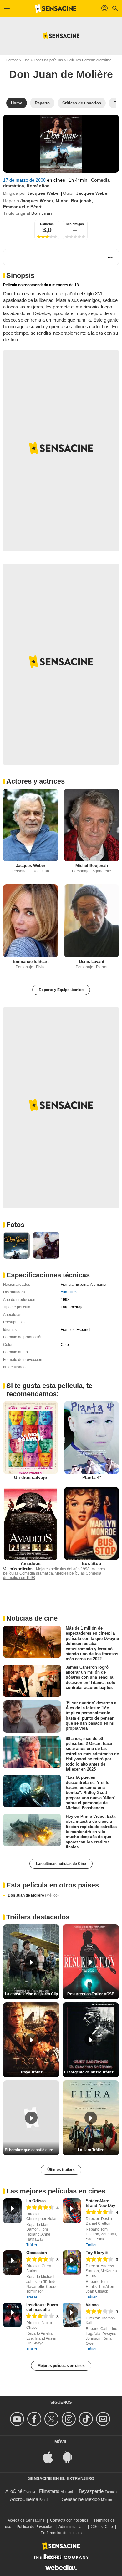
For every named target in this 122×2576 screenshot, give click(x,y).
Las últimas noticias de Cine (61, 1864)
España (82, 1285)
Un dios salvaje (30, 1477)
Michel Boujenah (74, 201)
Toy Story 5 (97, 2253)
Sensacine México (81, 2499)
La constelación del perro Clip (31, 1994)
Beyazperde (91, 2491)
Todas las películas (48, 60)
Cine (26, 60)
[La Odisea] (12, 2211)
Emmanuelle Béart (22, 207)
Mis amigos (75, 224)
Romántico (38, 186)
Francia (67, 1285)
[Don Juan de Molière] (61, 144)
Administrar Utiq (72, 2527)
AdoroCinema (24, 2499)
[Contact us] (104, 2419)
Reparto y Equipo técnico (61, 990)
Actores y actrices (36, 781)
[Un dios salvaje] (30, 1438)
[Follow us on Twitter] (52, 2419)
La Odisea (36, 2201)
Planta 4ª (92, 1477)
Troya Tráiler (31, 2072)
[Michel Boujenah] (91, 825)
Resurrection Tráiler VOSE (91, 1994)
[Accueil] (56, 8)
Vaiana (92, 2305)
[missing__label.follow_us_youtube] (18, 2419)
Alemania (98, 1285)
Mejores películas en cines (61, 2366)
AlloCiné (14, 2491)
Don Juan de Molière (33, 1895)
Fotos (15, 1225)
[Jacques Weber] (30, 825)
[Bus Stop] (91, 1524)
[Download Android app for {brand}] (71, 2457)
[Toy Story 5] (72, 2263)
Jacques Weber (44, 193)
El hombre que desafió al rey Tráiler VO (32, 2150)
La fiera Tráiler (91, 2150)
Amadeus (31, 1563)
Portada (12, 60)
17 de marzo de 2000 (25, 180)
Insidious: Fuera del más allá (42, 2307)
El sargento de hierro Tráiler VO (91, 2072)
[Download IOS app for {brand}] (51, 2457)
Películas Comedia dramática (89, 60)
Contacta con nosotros (69, 2520)
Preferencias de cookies (61, 2533)
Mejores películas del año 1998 (63, 1569)
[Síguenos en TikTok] (87, 2419)
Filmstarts (49, 2491)
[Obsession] (12, 2263)
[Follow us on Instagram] (70, 2419)
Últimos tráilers (61, 2170)
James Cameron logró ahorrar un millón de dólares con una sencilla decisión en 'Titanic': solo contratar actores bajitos (91, 1677)
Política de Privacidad (35, 2527)
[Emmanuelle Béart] (30, 921)
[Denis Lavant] (91, 921)
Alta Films (69, 1292)
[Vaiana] (72, 2315)
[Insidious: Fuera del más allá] (12, 2315)
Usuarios (47, 224)
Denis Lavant (92, 962)
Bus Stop (91, 1563)
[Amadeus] (30, 1524)
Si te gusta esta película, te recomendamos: (49, 1390)
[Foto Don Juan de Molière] (16, 1245)
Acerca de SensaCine (26, 2520)
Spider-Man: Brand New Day (100, 2203)
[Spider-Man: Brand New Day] (72, 2211)
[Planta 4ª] (91, 1438)
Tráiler (32, 2245)
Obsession (37, 2253)
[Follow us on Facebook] (35, 2419)
